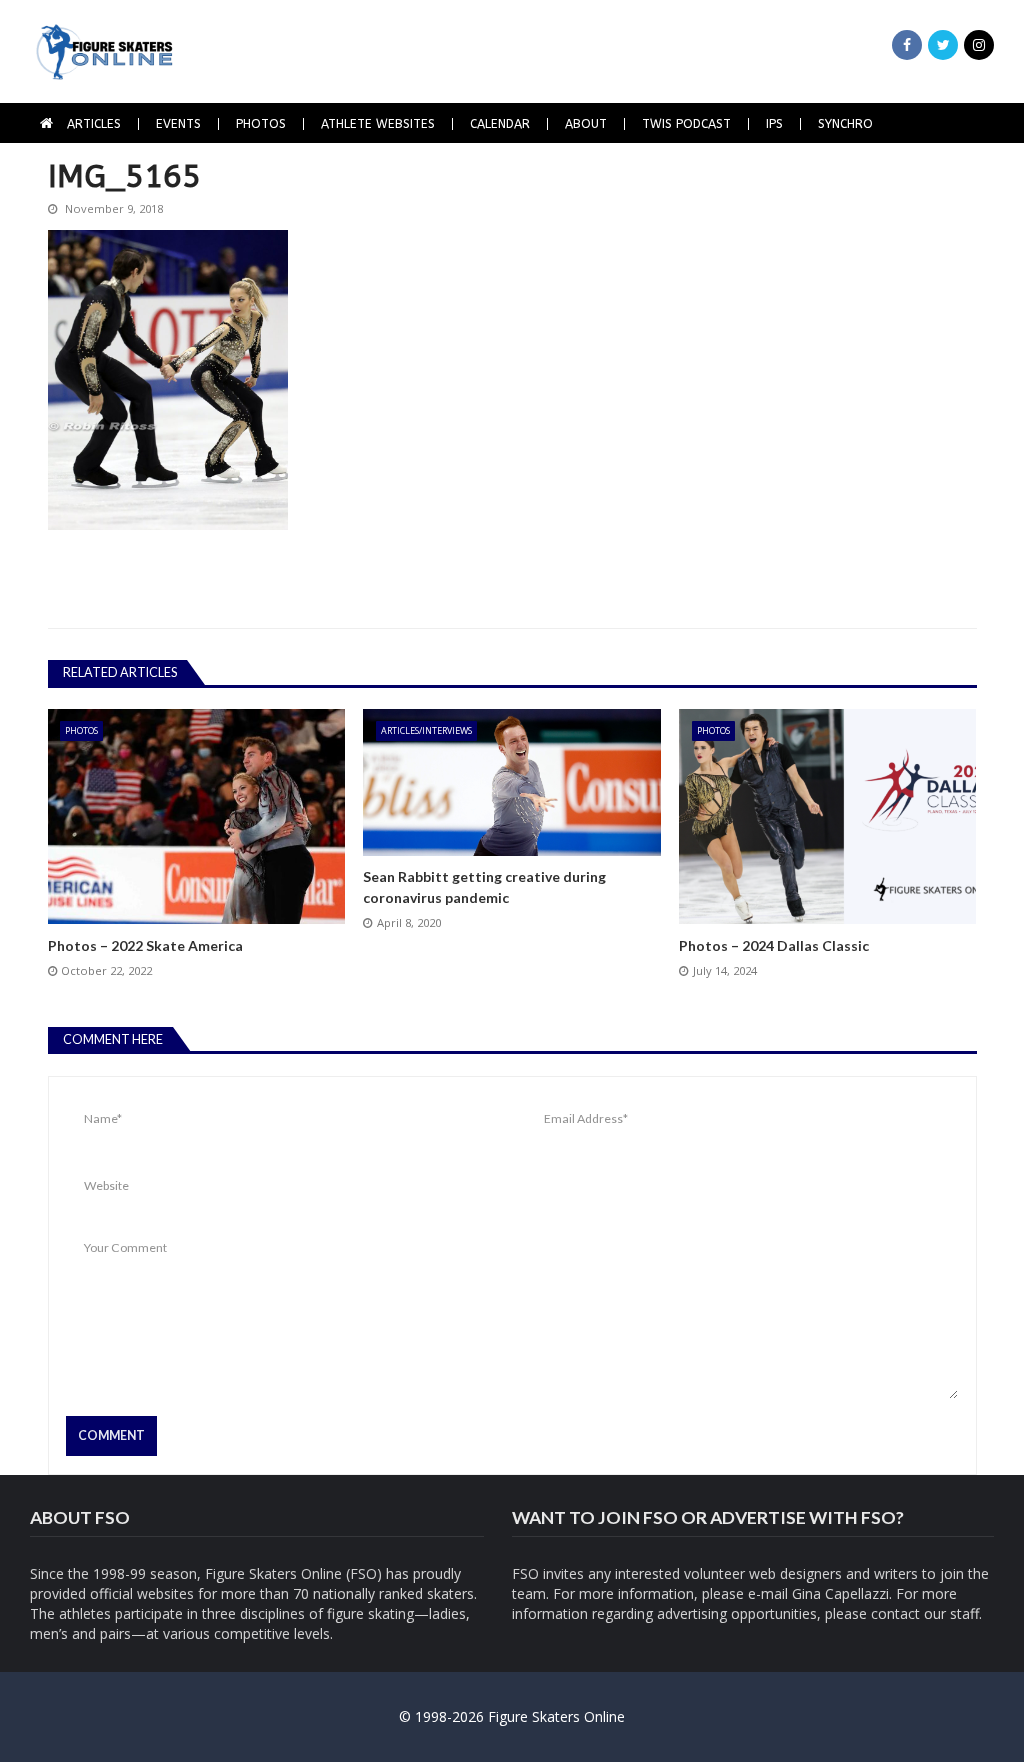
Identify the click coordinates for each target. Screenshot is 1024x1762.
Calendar (500, 124)
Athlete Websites (378, 124)
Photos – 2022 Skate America (145, 945)
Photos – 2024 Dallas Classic (774, 945)
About (586, 124)
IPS (774, 124)
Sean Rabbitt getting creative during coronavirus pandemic (484, 887)
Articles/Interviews (426, 730)
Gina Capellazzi (840, 1593)
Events (178, 124)
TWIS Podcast (686, 124)
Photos (261, 124)
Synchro (845, 124)
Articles (94, 124)
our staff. (953, 1613)
